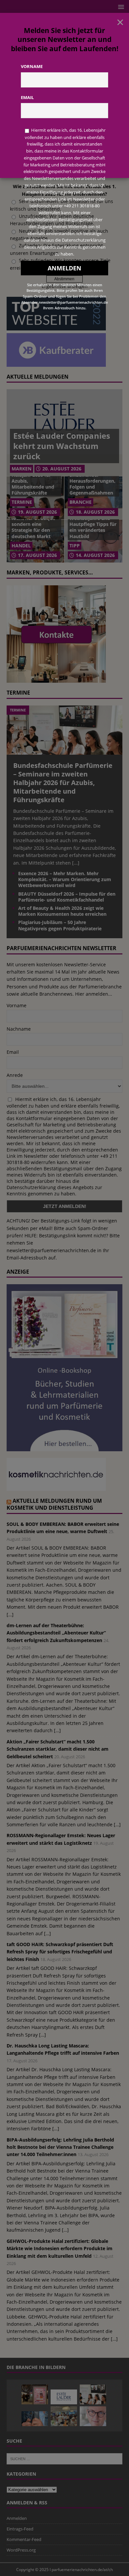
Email (27, 97)
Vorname (32, 66)
